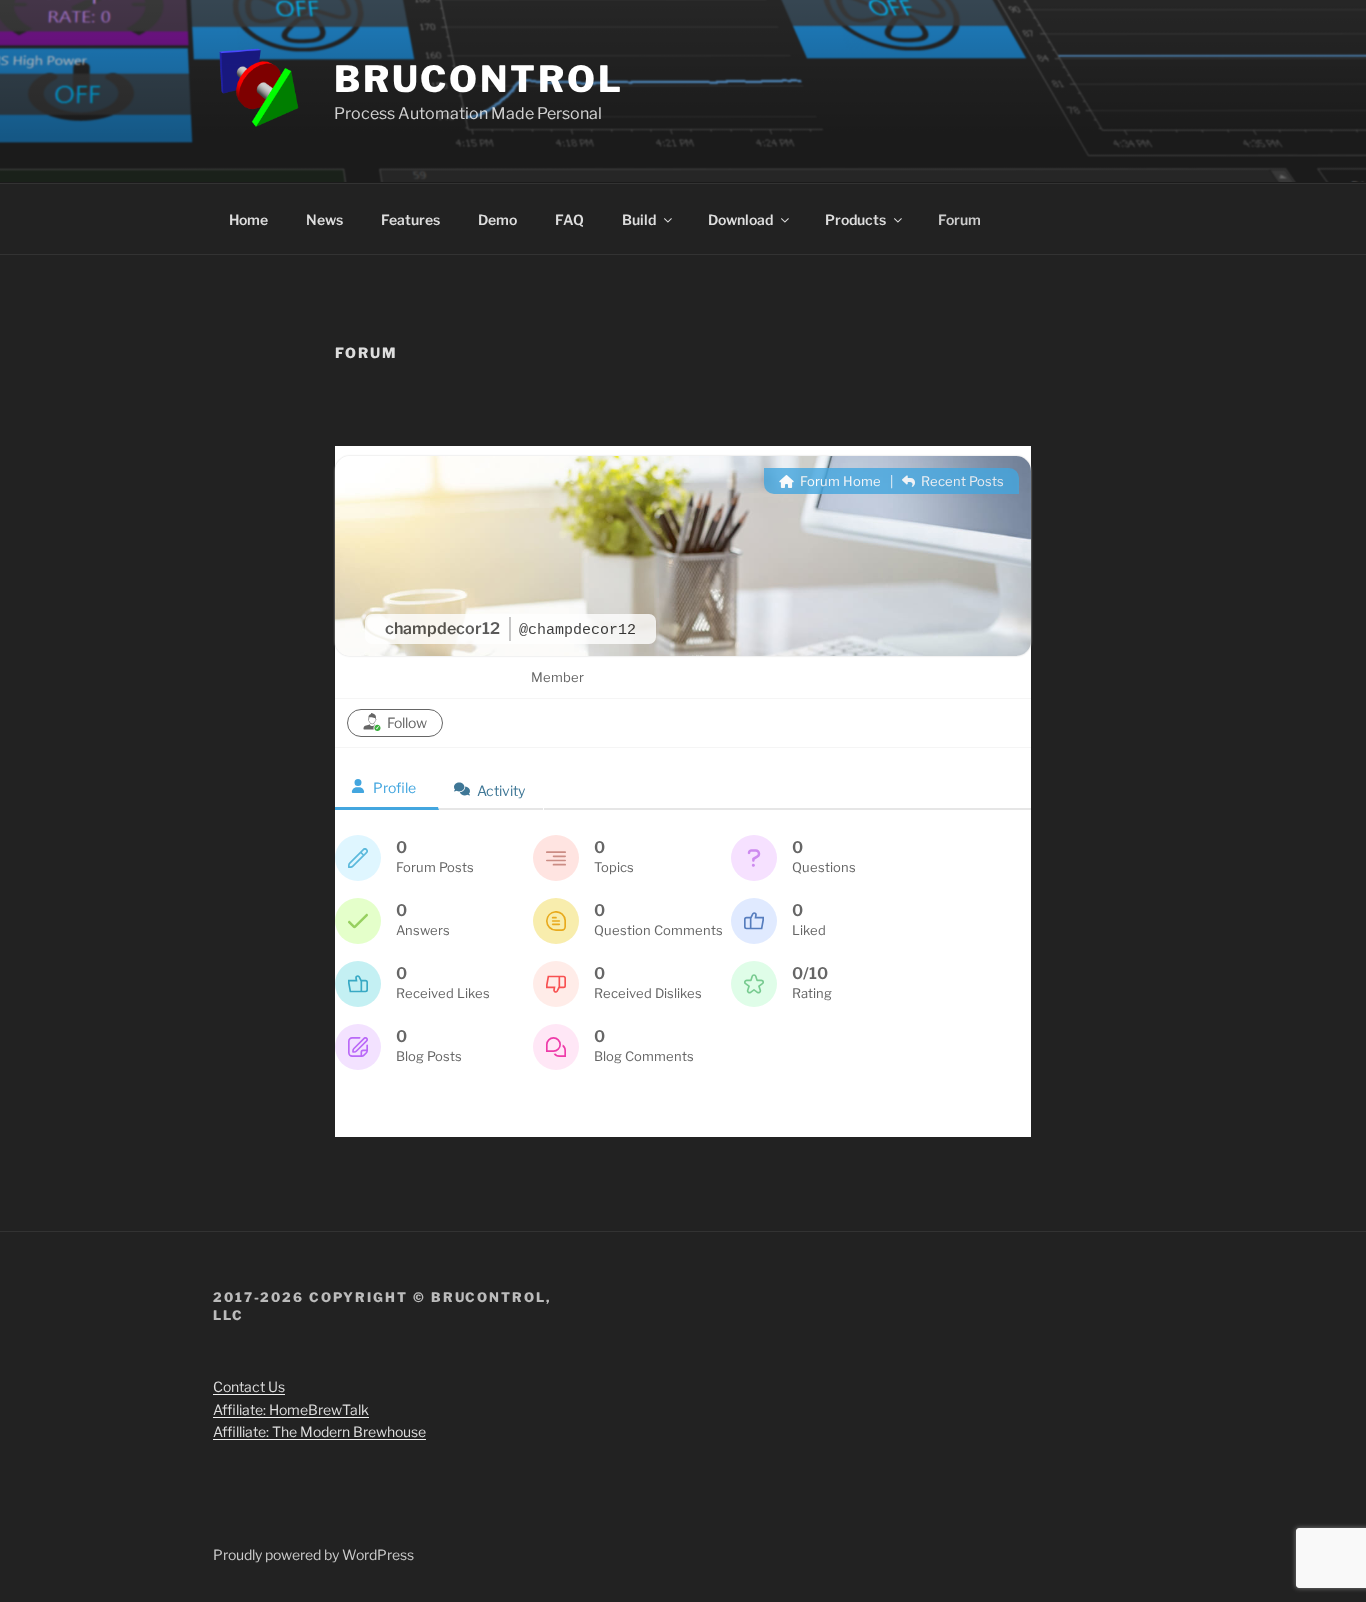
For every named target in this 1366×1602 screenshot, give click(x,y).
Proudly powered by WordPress (313, 1554)
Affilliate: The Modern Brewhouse (319, 1431)
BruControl (479, 79)
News (324, 219)
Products (855, 219)
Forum (959, 219)
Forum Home (839, 481)
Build (639, 219)
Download (740, 219)
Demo (497, 219)
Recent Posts (961, 481)
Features (410, 219)
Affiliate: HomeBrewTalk (291, 1409)
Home (248, 219)
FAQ (569, 219)
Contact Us (249, 1386)
